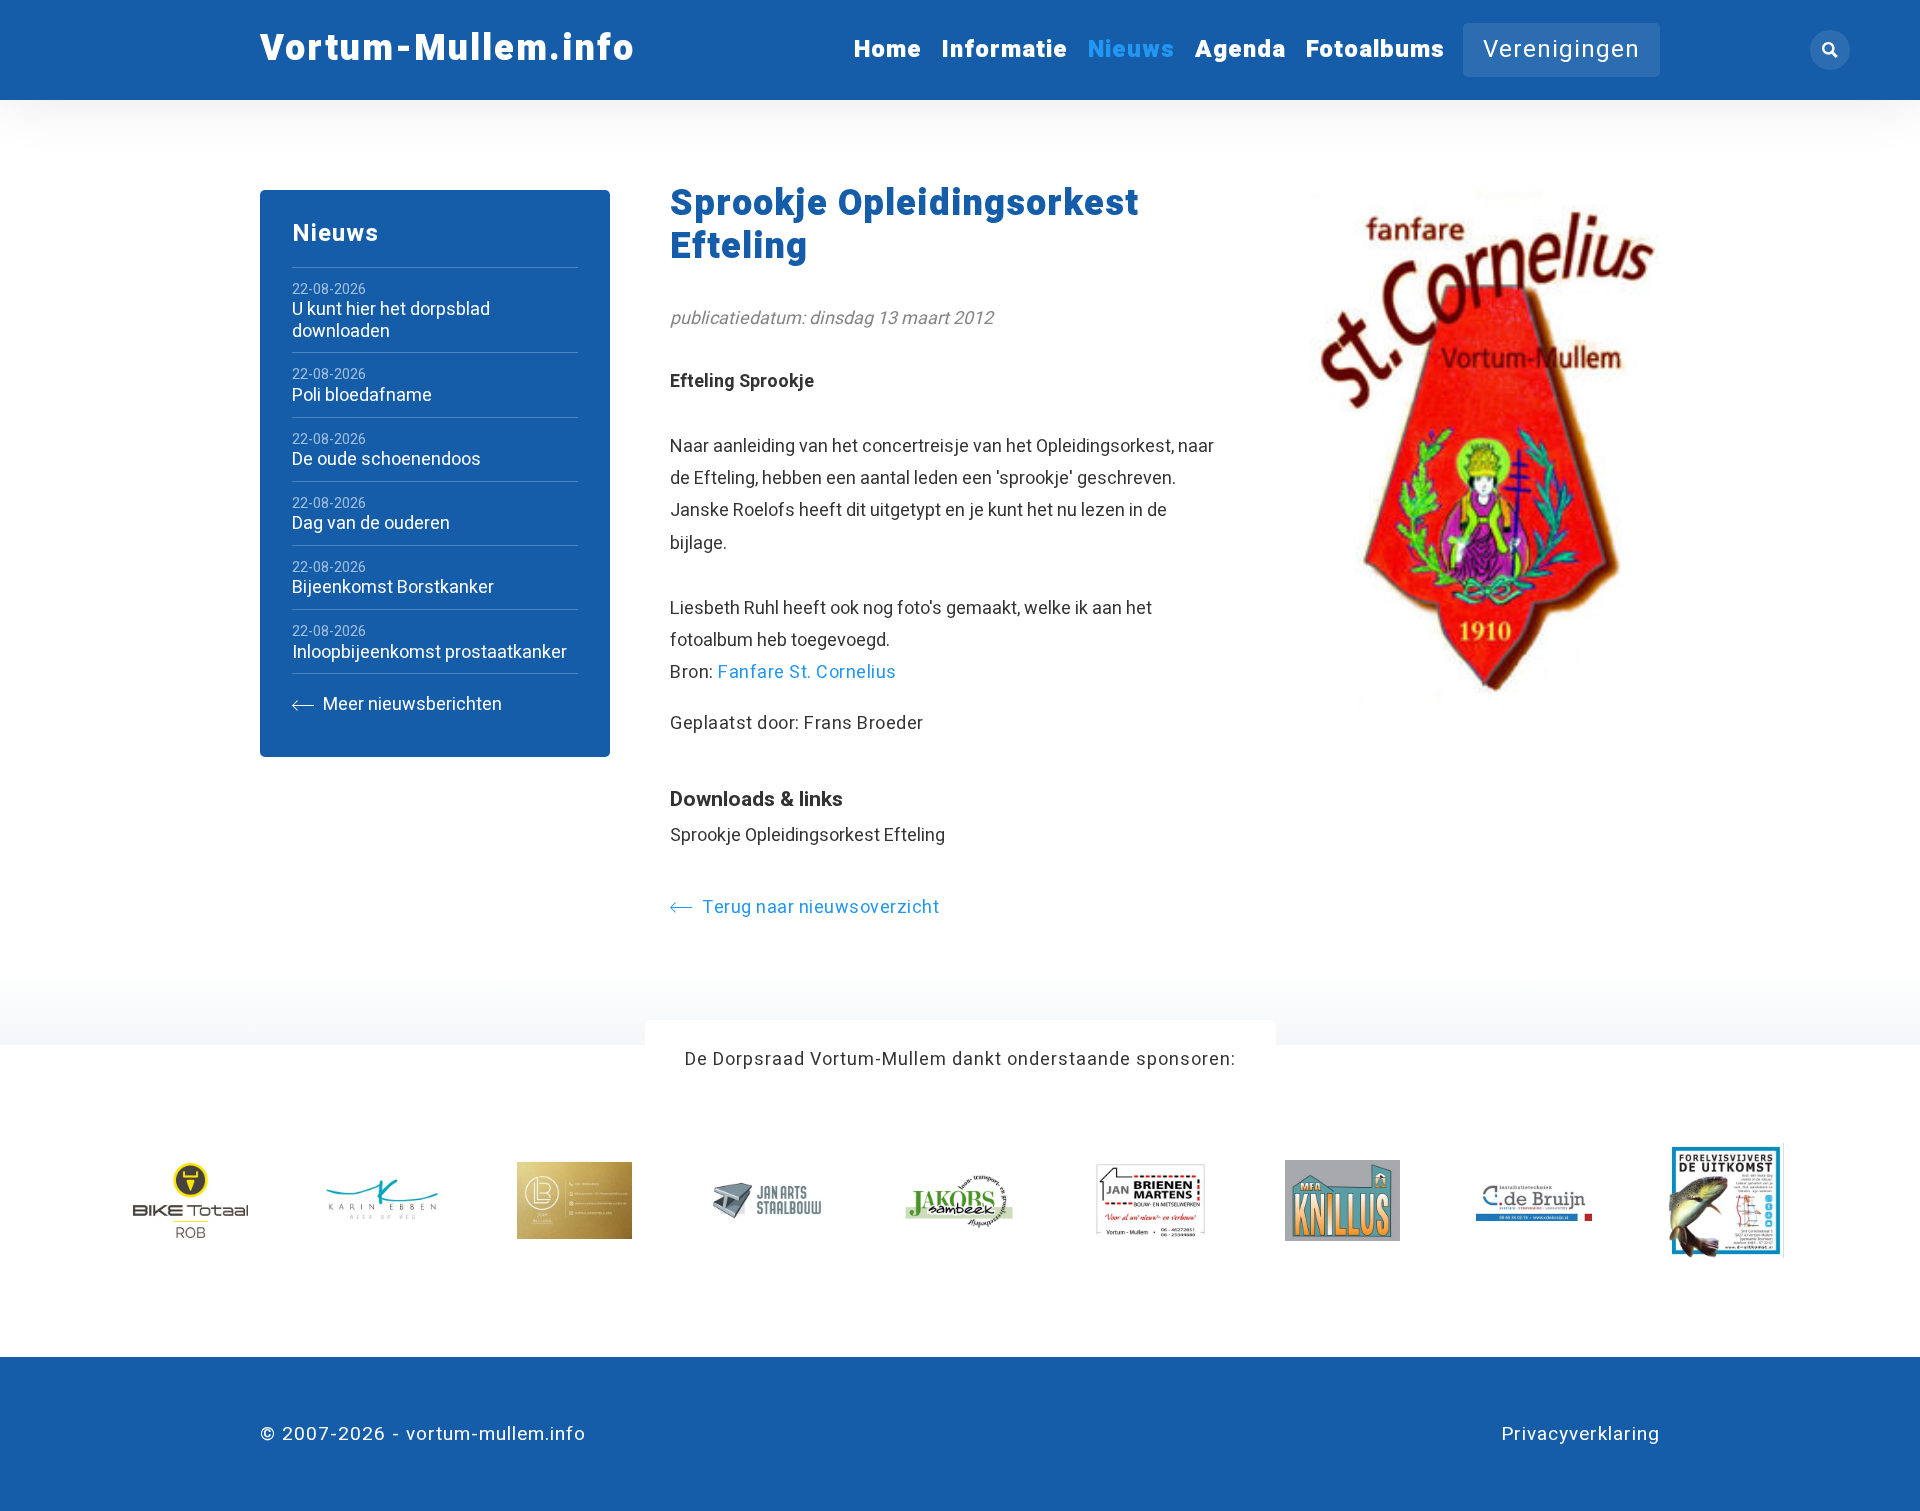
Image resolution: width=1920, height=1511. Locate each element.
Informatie (1005, 49)
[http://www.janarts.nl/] (766, 1200)
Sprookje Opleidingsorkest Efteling (807, 835)
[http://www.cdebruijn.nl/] (1533, 1200)
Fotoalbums (1375, 49)
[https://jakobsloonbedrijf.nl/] (958, 1200)
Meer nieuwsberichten (410, 705)
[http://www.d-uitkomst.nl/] (1725, 1200)
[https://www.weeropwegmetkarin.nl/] (382, 1200)
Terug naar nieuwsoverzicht (820, 907)
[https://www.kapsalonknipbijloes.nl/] (574, 1200)
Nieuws (1131, 49)
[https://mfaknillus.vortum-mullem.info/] (1342, 1200)
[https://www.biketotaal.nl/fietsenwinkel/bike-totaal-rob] (190, 1200)
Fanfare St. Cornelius (807, 672)
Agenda (1240, 49)
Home (888, 49)
